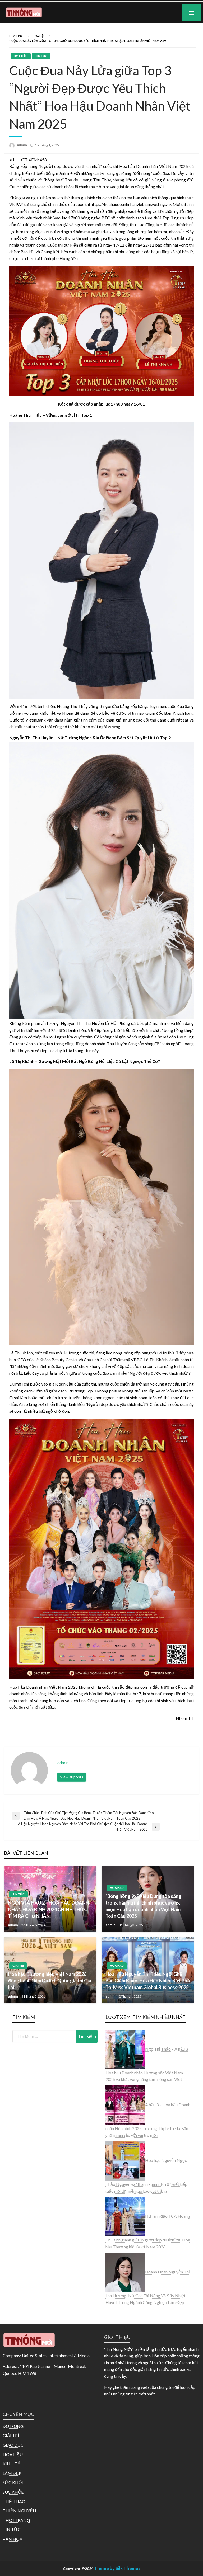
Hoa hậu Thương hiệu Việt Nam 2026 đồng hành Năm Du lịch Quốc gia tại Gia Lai (50, 1981)
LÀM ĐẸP (12, 2473)
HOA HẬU (39, 36)
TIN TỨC (41, 56)
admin (22, 145)
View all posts (72, 1777)
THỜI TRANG (16, 2520)
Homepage (17, 36)
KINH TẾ (11, 2464)
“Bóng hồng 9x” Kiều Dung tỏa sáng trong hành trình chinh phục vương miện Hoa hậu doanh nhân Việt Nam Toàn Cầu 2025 (143, 1906)
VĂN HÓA (13, 2539)
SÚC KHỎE (13, 2492)
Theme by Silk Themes (117, 2568)
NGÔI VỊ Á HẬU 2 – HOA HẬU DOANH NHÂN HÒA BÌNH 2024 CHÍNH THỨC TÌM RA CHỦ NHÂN (49, 1909)
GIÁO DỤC (13, 2445)
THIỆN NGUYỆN (19, 2511)
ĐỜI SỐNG (13, 2426)
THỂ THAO (14, 2501)
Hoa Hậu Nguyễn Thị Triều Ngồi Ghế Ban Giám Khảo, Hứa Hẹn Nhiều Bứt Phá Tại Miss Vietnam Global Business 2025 (148, 1981)
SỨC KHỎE (13, 2482)
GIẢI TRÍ (18, 1965)
